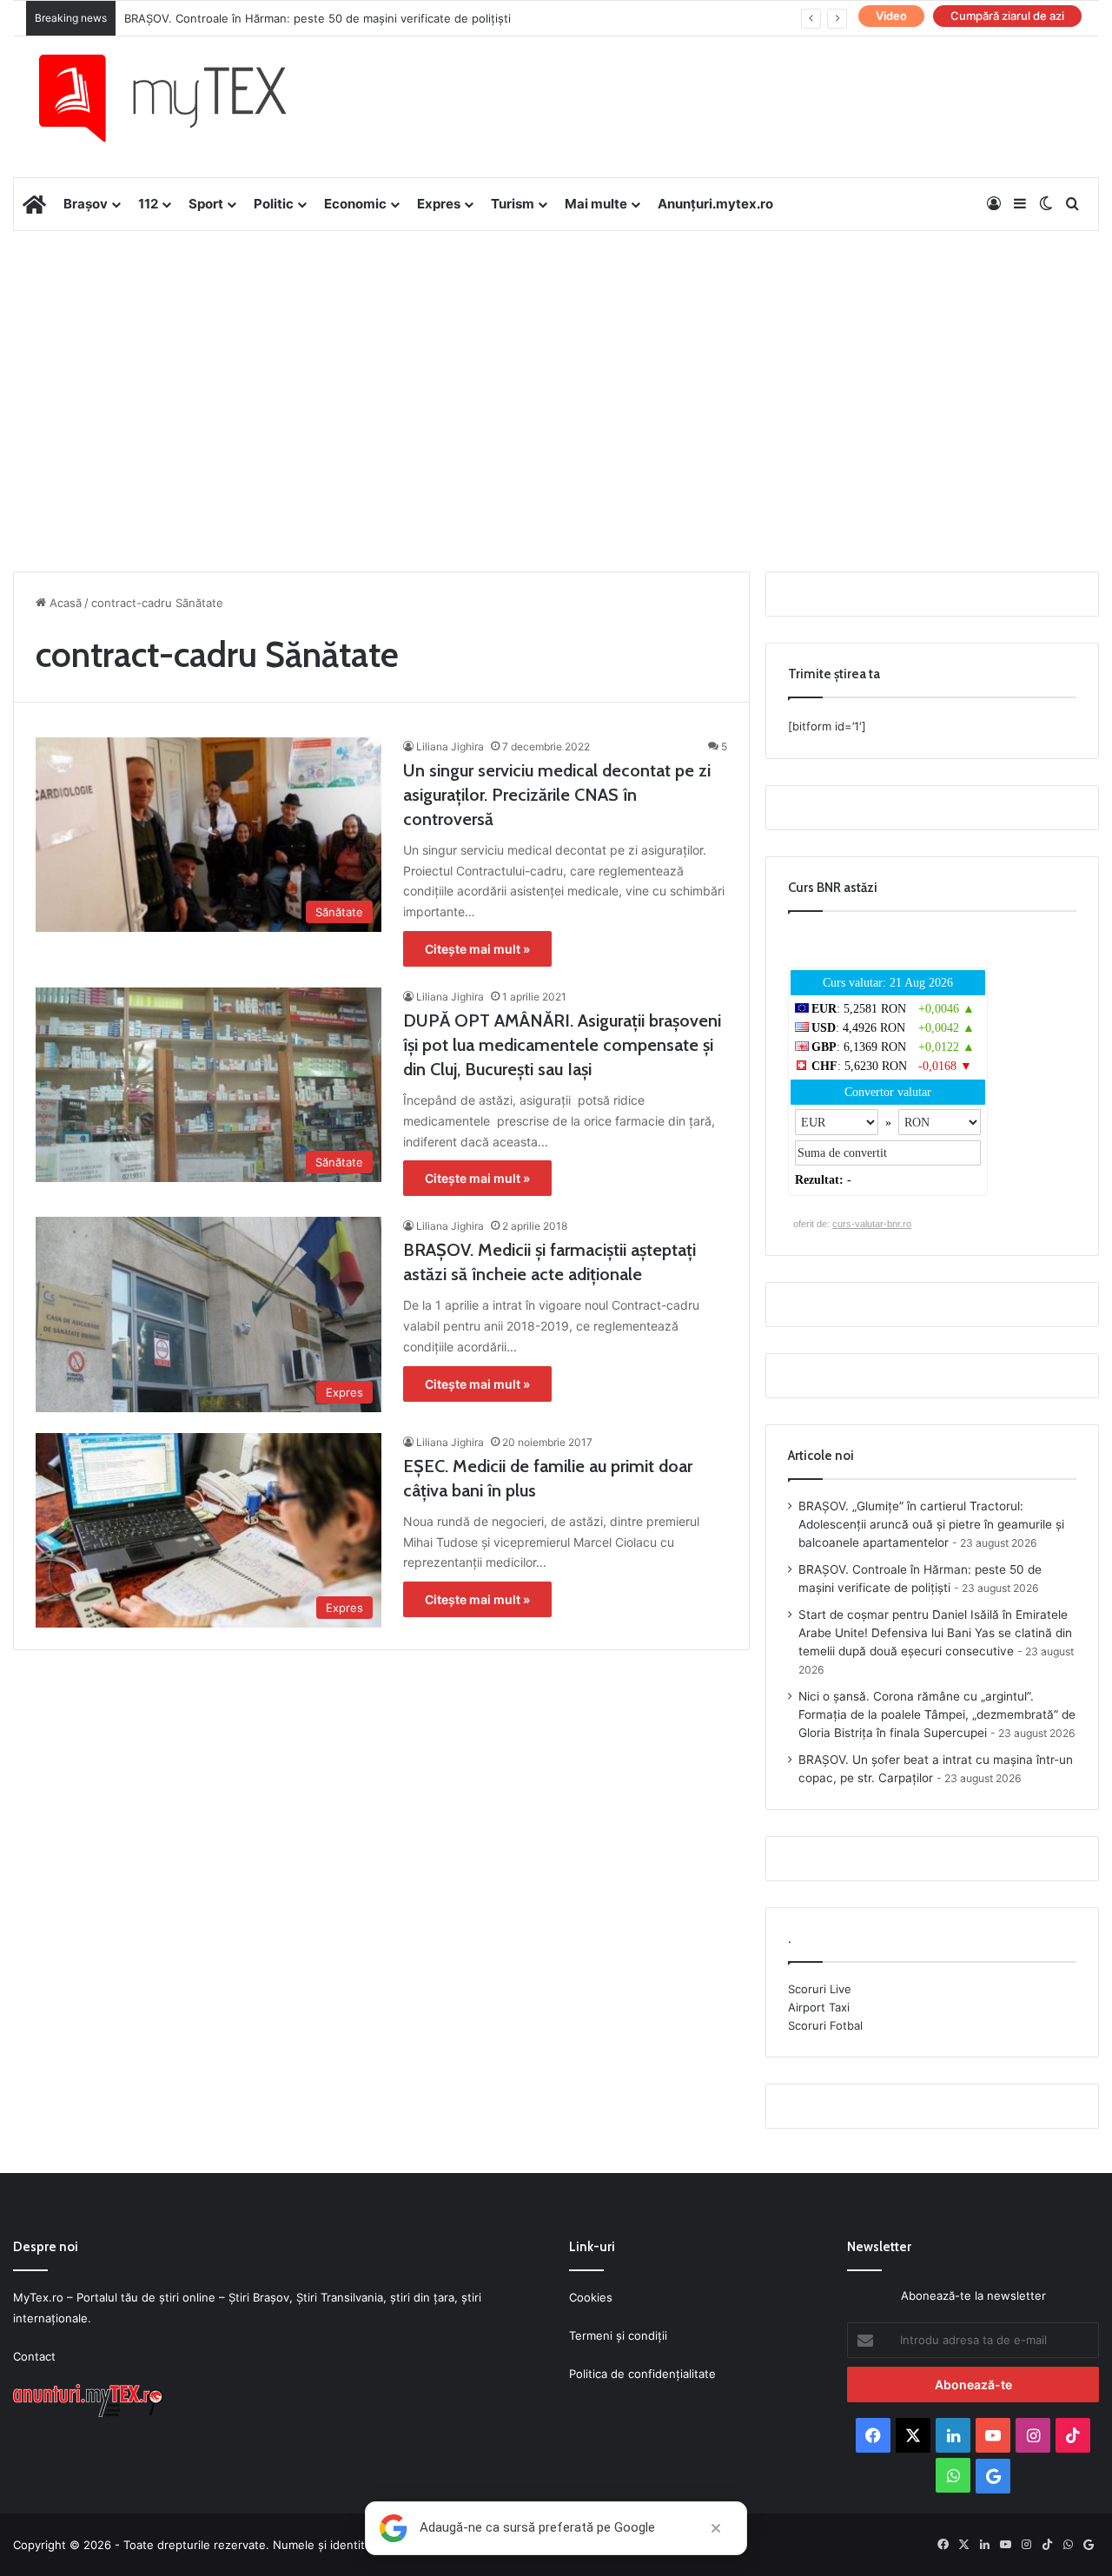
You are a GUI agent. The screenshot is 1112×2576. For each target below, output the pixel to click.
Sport (206, 204)
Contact (34, 2356)
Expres (439, 204)
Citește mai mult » (477, 949)
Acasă (64, 603)
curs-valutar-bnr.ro (872, 1224)
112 (148, 204)
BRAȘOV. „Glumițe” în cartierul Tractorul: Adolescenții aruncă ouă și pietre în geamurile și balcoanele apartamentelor (931, 1524)
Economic (355, 204)
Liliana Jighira (450, 746)
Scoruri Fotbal (825, 2025)
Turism (513, 204)
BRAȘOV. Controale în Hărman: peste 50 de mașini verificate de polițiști (318, 18)
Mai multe (596, 204)
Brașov (86, 204)
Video (891, 16)
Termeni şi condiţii (618, 2335)
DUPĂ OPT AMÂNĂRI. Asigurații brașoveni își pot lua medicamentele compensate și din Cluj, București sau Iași (562, 1045)
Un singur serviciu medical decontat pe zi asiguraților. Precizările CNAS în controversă (557, 795)
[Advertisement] (556, 370)
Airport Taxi (819, 2007)
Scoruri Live (820, 1989)
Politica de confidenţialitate (642, 2374)
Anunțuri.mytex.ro (715, 204)
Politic (274, 204)
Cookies (591, 2297)
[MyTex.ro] (180, 98)
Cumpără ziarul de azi (1007, 16)
